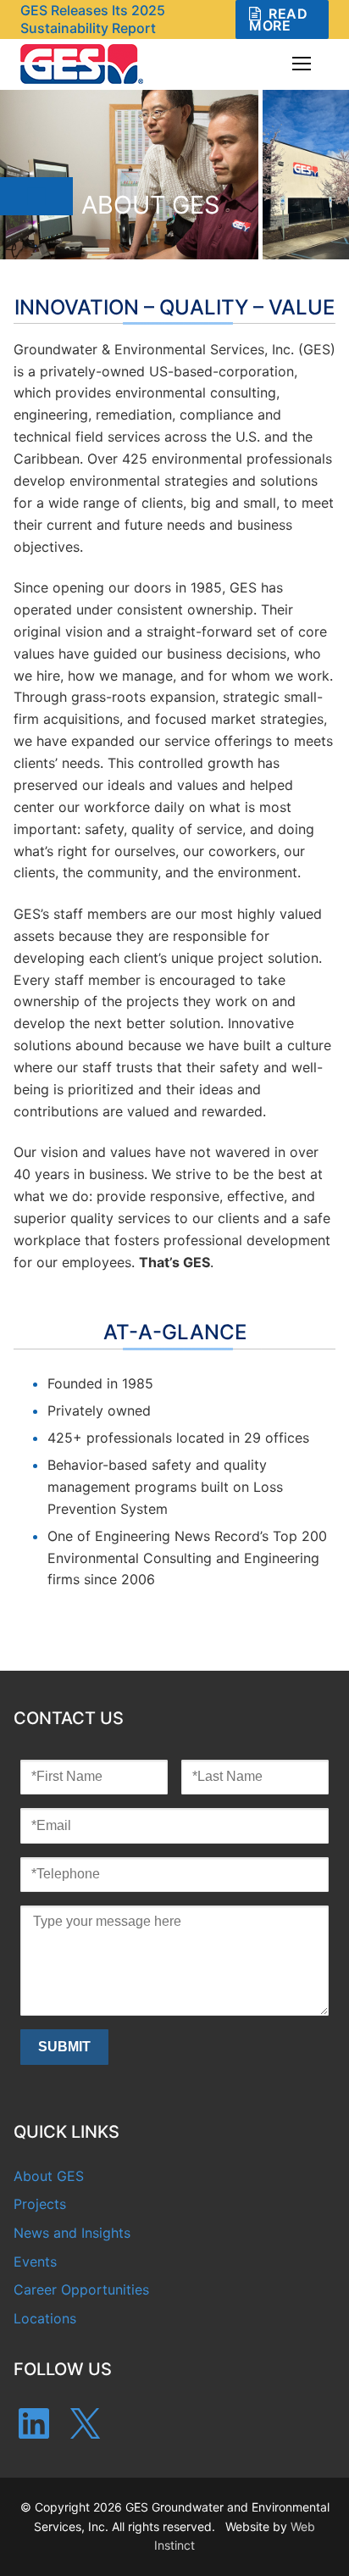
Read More (278, 19)
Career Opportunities (81, 2289)
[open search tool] (253, 64)
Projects (40, 2204)
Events (35, 2262)
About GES (49, 2176)
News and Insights (72, 2233)
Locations (45, 2318)
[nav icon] (302, 64)
